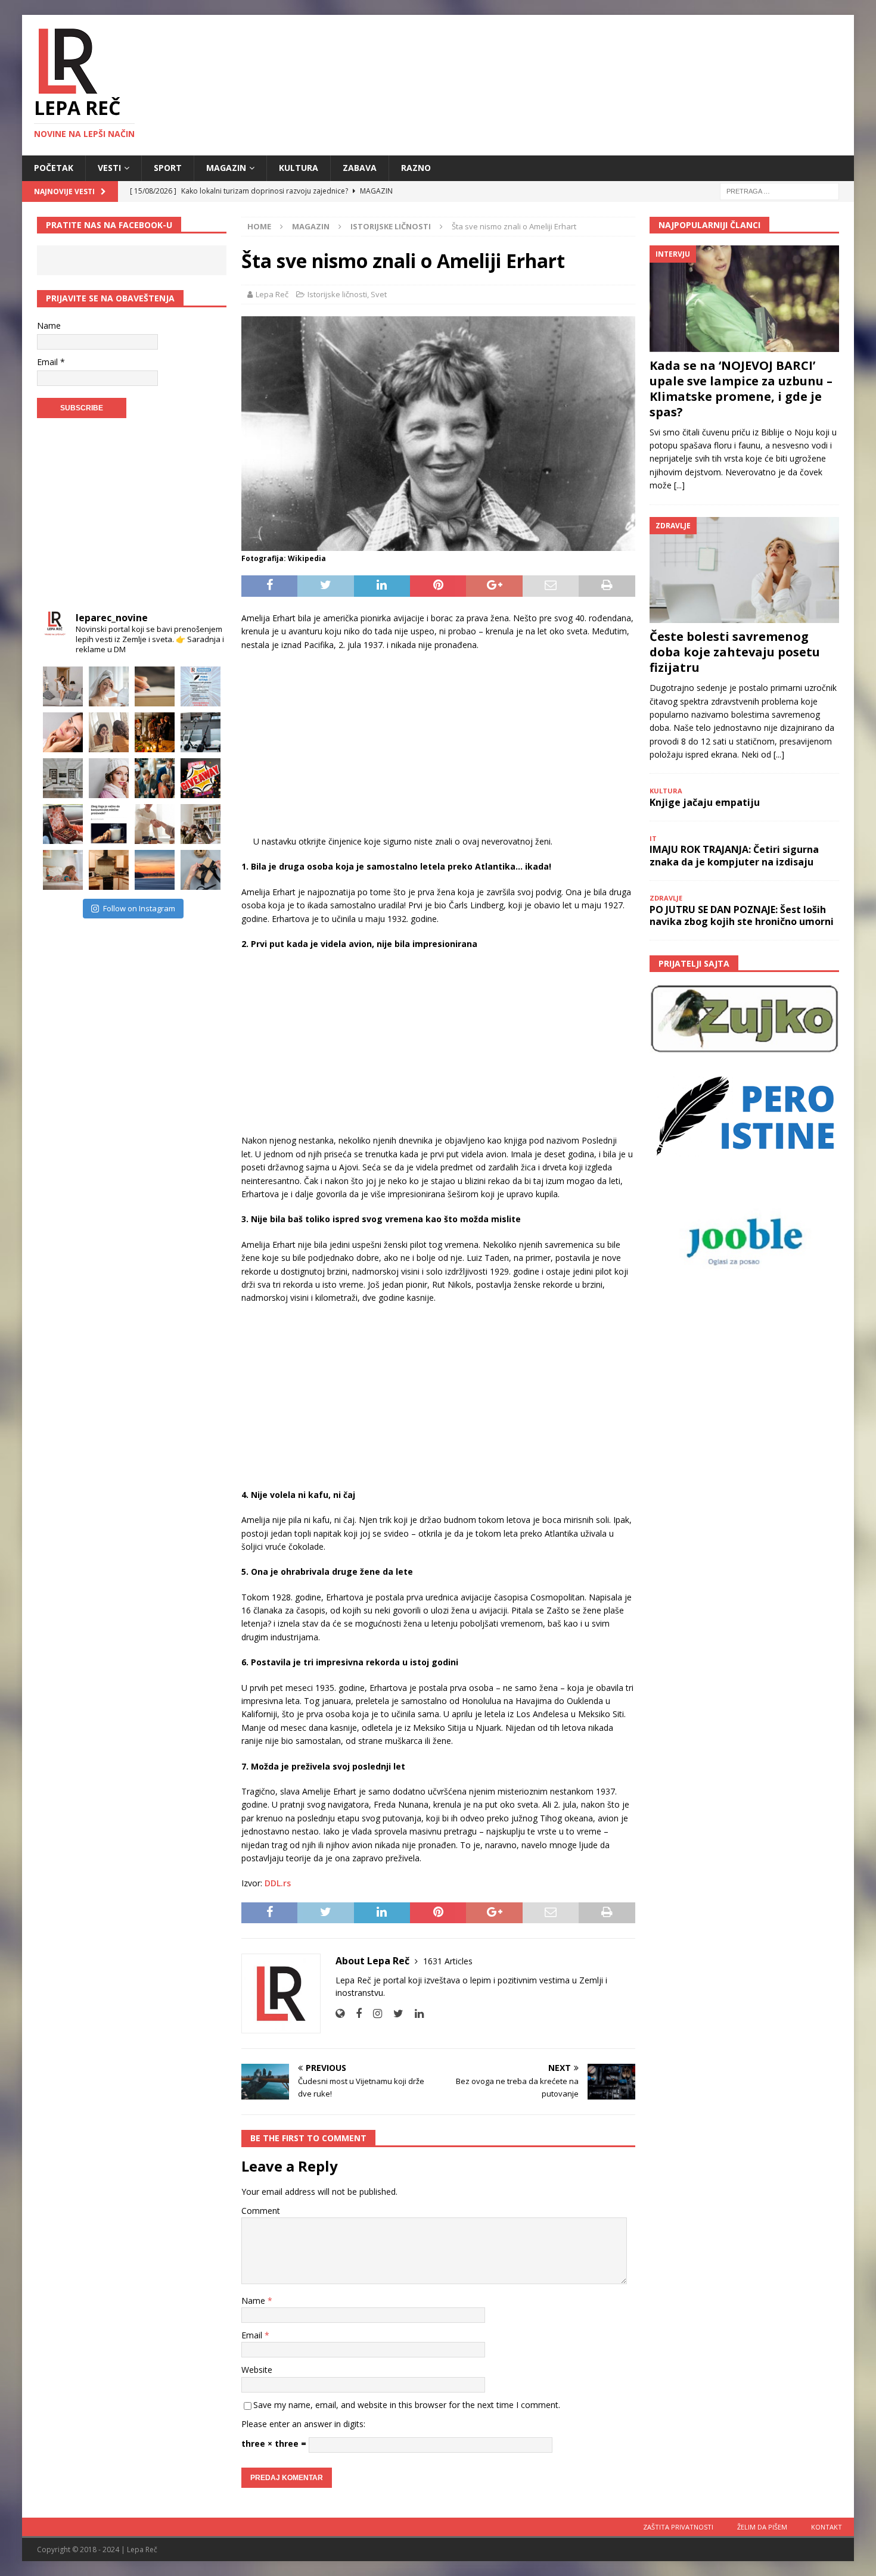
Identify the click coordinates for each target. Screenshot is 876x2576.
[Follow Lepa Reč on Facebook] (354, 2013)
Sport (168, 168)
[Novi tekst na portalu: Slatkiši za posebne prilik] (63, 824)
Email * (51, 362)
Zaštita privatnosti (678, 2527)
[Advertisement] (438, 747)
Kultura (299, 168)
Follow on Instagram (139, 908)
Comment (261, 2211)
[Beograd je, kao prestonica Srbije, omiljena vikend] (155, 870)
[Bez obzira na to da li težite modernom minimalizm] (63, 778)
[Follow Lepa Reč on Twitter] (394, 2013)
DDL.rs (278, 1883)
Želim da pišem (762, 2527)
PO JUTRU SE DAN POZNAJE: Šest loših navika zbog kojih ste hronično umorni (742, 916)
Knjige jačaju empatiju (705, 802)
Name (254, 2301)
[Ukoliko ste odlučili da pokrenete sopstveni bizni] (155, 824)
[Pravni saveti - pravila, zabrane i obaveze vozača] (201, 732)
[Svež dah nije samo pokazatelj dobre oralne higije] (109, 732)
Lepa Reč (272, 294)
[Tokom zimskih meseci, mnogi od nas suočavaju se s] (109, 778)
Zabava (360, 168)
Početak (54, 168)
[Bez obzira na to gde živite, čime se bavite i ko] (63, 686)
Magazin (226, 168)
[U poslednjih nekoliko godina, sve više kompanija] (201, 824)
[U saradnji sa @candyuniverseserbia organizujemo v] (201, 778)
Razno (416, 168)
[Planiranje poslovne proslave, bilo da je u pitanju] (155, 732)
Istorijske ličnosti (337, 294)
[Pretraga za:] (779, 190)
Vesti (109, 168)
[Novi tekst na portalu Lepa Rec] (109, 824)
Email (253, 2335)
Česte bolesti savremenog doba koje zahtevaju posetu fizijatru (735, 652)
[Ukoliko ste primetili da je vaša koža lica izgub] (63, 732)
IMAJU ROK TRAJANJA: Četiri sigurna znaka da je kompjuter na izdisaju (734, 856)
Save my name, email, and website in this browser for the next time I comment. (407, 2405)
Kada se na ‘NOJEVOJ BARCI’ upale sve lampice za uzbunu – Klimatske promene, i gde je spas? (741, 389)
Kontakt (827, 2527)
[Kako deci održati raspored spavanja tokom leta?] (63, 870)
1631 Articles (448, 1961)
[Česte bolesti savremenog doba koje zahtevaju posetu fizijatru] (744, 570)
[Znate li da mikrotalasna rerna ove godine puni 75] (109, 870)
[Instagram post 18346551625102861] (201, 686)
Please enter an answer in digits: (303, 2424)
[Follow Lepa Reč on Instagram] (373, 2013)
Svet (379, 294)
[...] (679, 485)
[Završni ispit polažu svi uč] (155, 686)
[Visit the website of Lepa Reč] (340, 2013)
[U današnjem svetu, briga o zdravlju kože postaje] (109, 686)
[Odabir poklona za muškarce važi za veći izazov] (201, 870)
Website (257, 2370)
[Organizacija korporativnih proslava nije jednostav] (155, 778)
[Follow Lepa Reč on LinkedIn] (415, 2013)
